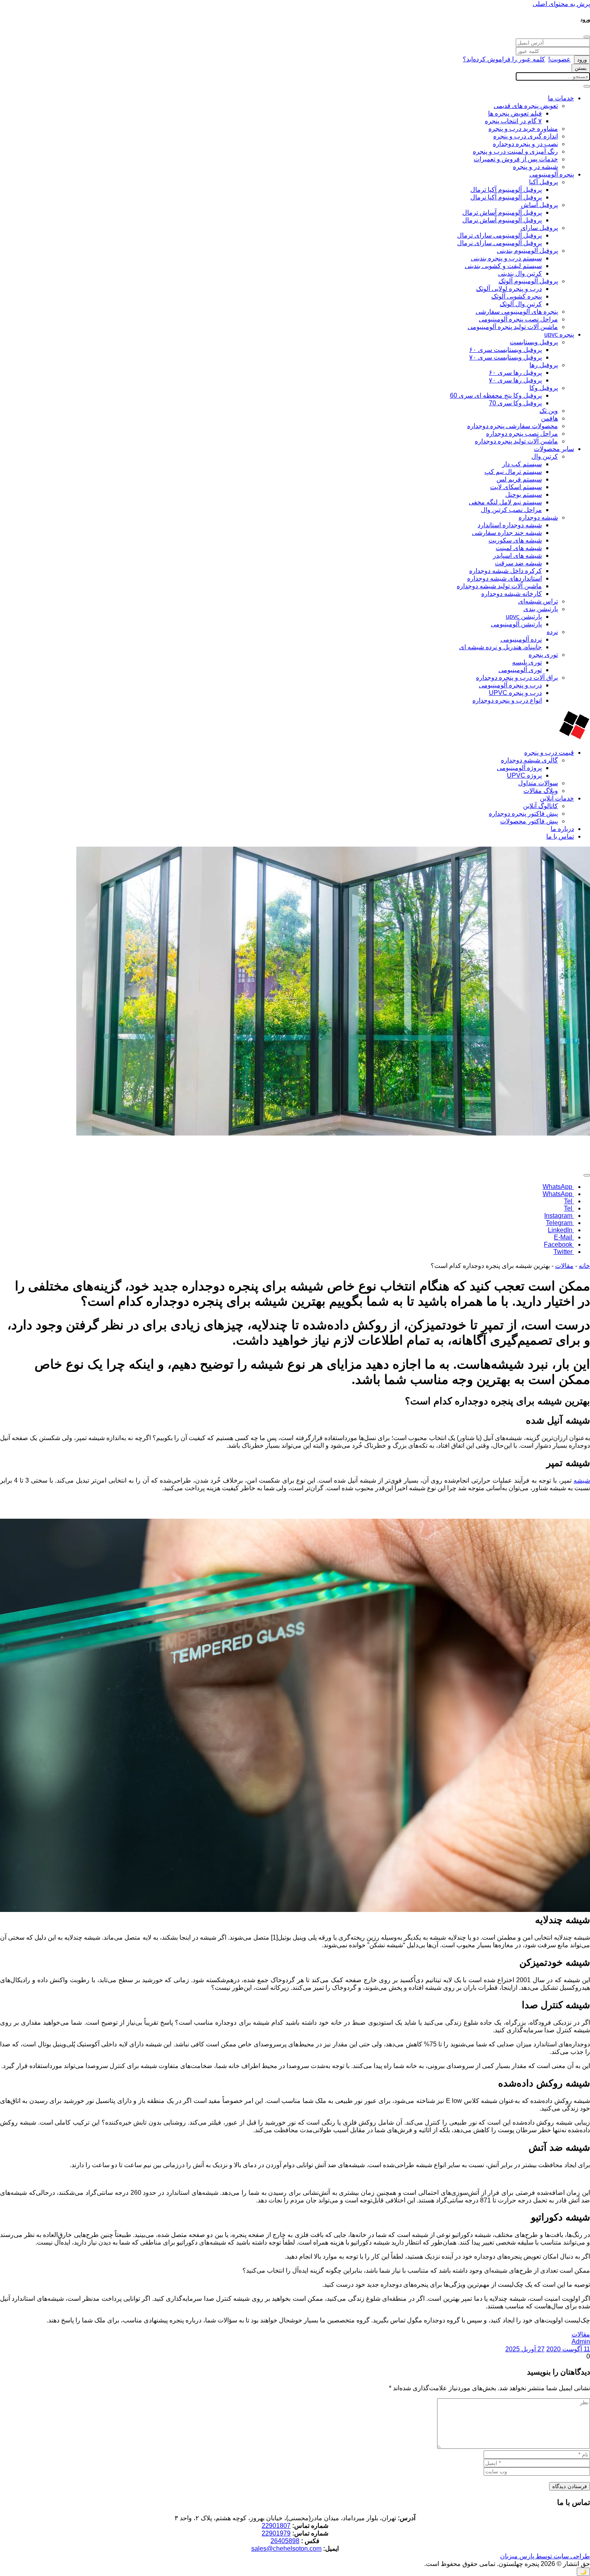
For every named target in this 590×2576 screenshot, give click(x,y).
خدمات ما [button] (561, 98)
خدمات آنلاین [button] (557, 798)
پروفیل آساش (539, 205)
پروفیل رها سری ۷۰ (515, 380)
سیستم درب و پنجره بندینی (506, 258)
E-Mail (564, 1237)
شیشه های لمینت (519, 548)
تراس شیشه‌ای (538, 601)
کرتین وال (545, 456)
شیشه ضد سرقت (518, 563)
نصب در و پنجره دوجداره (525, 144)
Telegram (560, 1223)
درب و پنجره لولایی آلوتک (509, 289)
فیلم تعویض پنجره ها (515, 113)
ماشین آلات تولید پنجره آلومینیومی (513, 327)
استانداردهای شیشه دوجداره (505, 578)
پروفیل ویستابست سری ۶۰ (506, 350)
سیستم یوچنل (524, 495)
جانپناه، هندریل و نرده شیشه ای (500, 647)
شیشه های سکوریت (515, 540)
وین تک (549, 411)
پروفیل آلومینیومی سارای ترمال (499, 235)
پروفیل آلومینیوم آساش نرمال (502, 220)
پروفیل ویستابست (534, 342)
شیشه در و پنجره (535, 167)
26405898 (285, 2541)
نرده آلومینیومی (521, 639)
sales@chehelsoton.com (286, 2549)
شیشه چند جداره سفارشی (507, 533)
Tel (569, 1201)
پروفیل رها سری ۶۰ (515, 373)
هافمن (549, 418)
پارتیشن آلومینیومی (516, 624)
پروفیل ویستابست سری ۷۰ (506, 357)
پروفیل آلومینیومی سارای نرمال (499, 243)
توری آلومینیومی (520, 670)
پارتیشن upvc (524, 617)
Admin (581, 2341)
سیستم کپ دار (522, 464)
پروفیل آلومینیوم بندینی (527, 251)
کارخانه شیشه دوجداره (512, 594)
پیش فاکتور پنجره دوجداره (523, 814)
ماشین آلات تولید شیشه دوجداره (499, 586)
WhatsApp (558, 1187)
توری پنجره (543, 655)
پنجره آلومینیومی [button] (552, 174)
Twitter (564, 1252)
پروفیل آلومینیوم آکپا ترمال (506, 190)
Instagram (559, 1216)
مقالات (564, 1266)
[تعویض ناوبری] (587, 86)
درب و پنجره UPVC (515, 693)
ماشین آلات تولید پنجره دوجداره (516, 441)
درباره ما (562, 829)
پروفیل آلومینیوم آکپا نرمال (506, 197)
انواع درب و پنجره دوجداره (507, 700)
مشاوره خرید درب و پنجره (523, 129)
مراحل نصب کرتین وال (511, 510)
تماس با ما (560, 836)
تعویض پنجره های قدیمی (526, 106)
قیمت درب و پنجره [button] (549, 753)
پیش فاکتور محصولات (529, 821)
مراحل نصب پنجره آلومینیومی (518, 319)
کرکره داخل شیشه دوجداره (506, 571)
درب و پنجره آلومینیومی (510, 685)
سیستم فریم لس (519, 479)
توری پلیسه (527, 662)
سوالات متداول (538, 783)
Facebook (559, 1244)
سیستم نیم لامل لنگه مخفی (505, 502)
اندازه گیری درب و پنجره (526, 136)
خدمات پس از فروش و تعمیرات (516, 159)
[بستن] (587, 37)
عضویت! (559, 59)
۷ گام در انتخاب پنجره (513, 121)
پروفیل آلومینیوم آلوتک (528, 281)
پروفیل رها (544, 365)
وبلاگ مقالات (541, 791)
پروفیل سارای (539, 228)
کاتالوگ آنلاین (540, 806)
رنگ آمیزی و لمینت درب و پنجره (515, 151)
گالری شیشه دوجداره (529, 760)
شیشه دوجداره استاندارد (510, 525)
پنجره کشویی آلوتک (517, 296)
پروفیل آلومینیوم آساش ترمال (502, 212)
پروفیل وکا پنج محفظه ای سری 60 (496, 395)
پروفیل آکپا (543, 182)
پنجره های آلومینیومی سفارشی (517, 312)
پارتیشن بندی (541, 609)
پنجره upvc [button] (559, 334)
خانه (584, 1266)
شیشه (582, 1480)
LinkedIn (561, 1230)
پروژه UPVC (524, 775)
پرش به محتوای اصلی (561, 4)
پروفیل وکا (544, 388)
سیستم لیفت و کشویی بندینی (503, 266)
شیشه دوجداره (538, 517)
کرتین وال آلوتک (521, 304)
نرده (552, 632)
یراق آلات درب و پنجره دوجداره (517, 678)
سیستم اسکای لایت (516, 487)
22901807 (276, 2526)
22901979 (276, 2533)
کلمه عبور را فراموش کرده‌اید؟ (504, 59)
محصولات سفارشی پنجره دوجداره (513, 426)
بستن (581, 68)
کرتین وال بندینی (520, 273)
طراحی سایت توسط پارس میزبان (545, 2556)
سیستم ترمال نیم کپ (513, 472)
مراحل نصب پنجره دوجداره (522, 434)
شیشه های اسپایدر (517, 556)
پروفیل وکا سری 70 (515, 403)
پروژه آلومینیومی (519, 768)
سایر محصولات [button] (554, 449)
